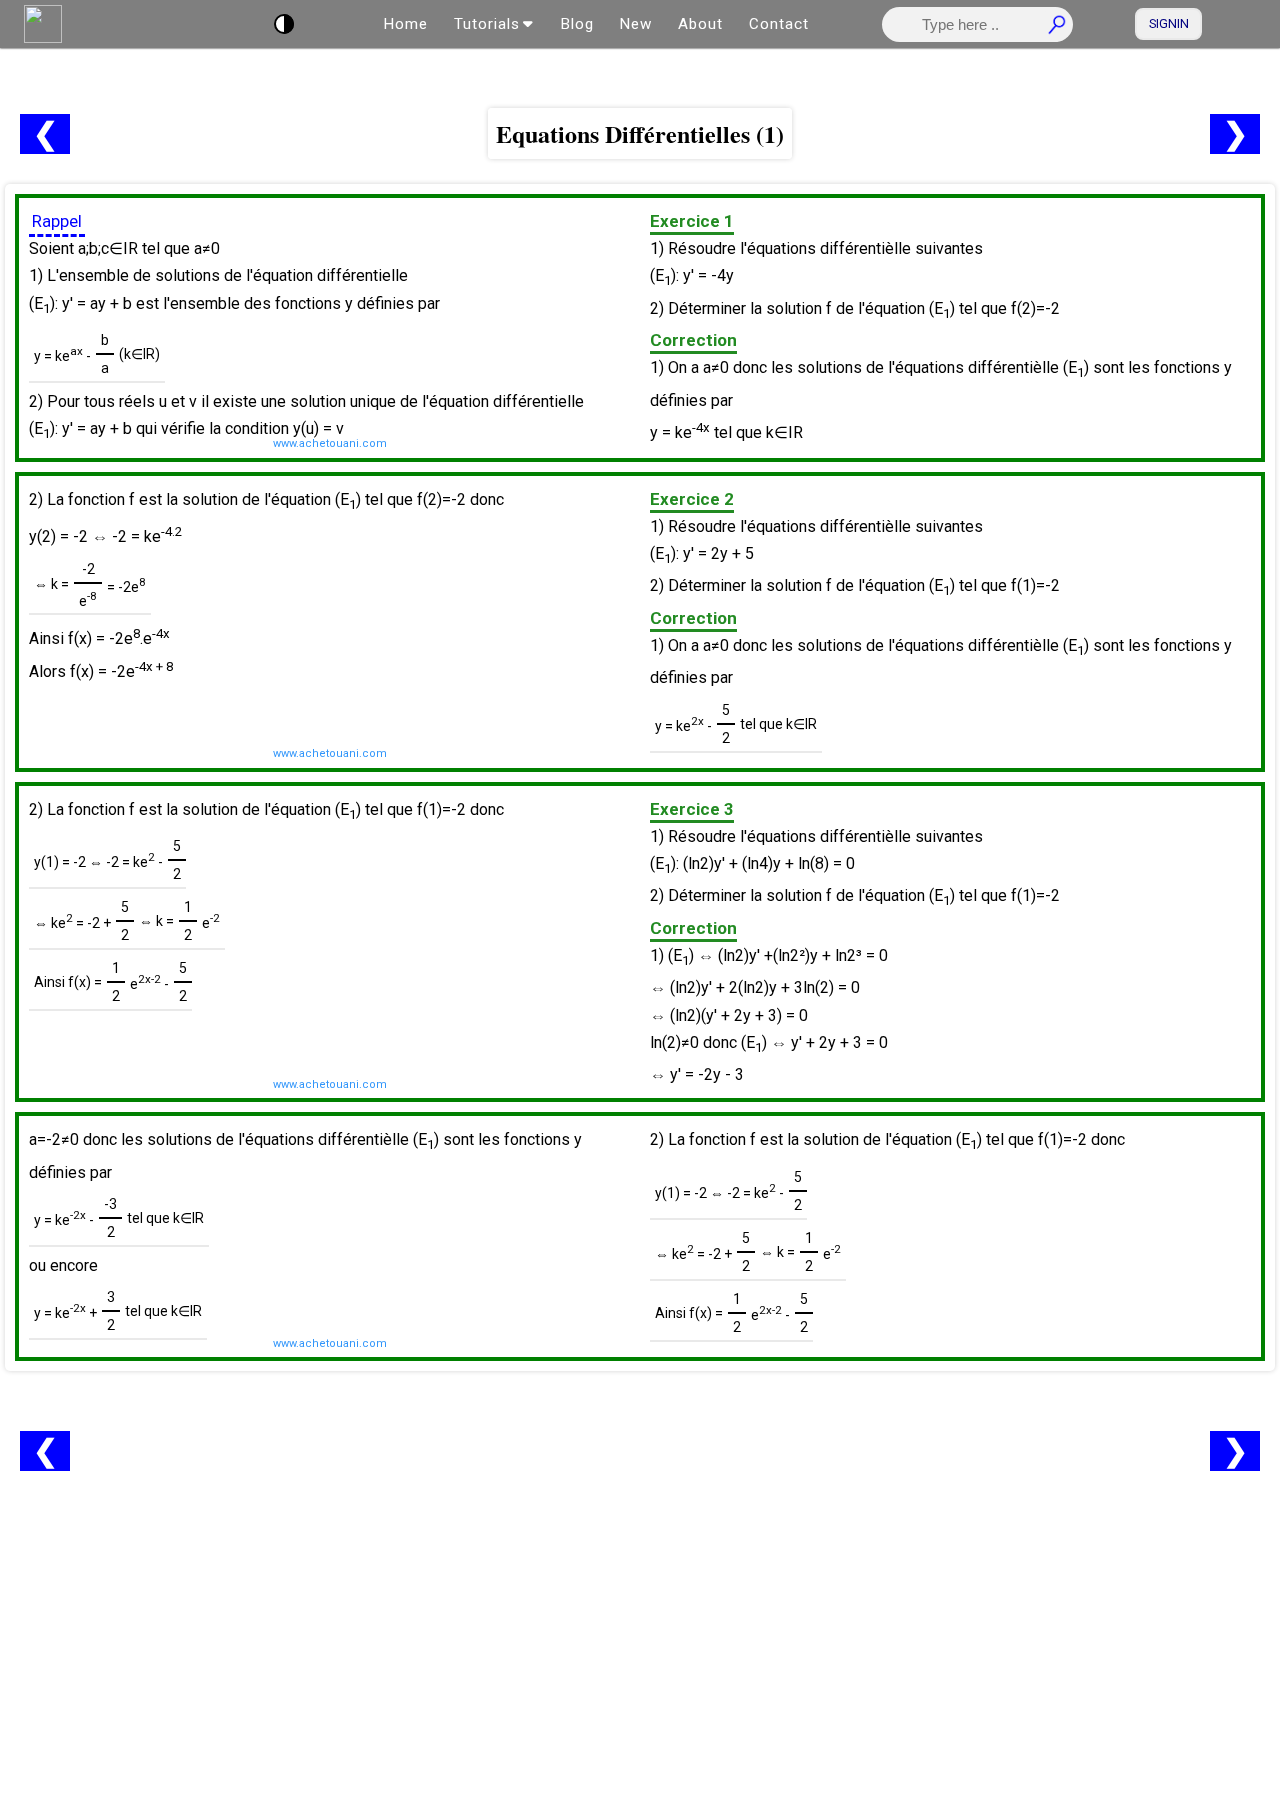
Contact (779, 24)
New (635, 24)
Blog (577, 24)
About (700, 24)
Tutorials (487, 24)
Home (405, 24)
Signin (1169, 23)
